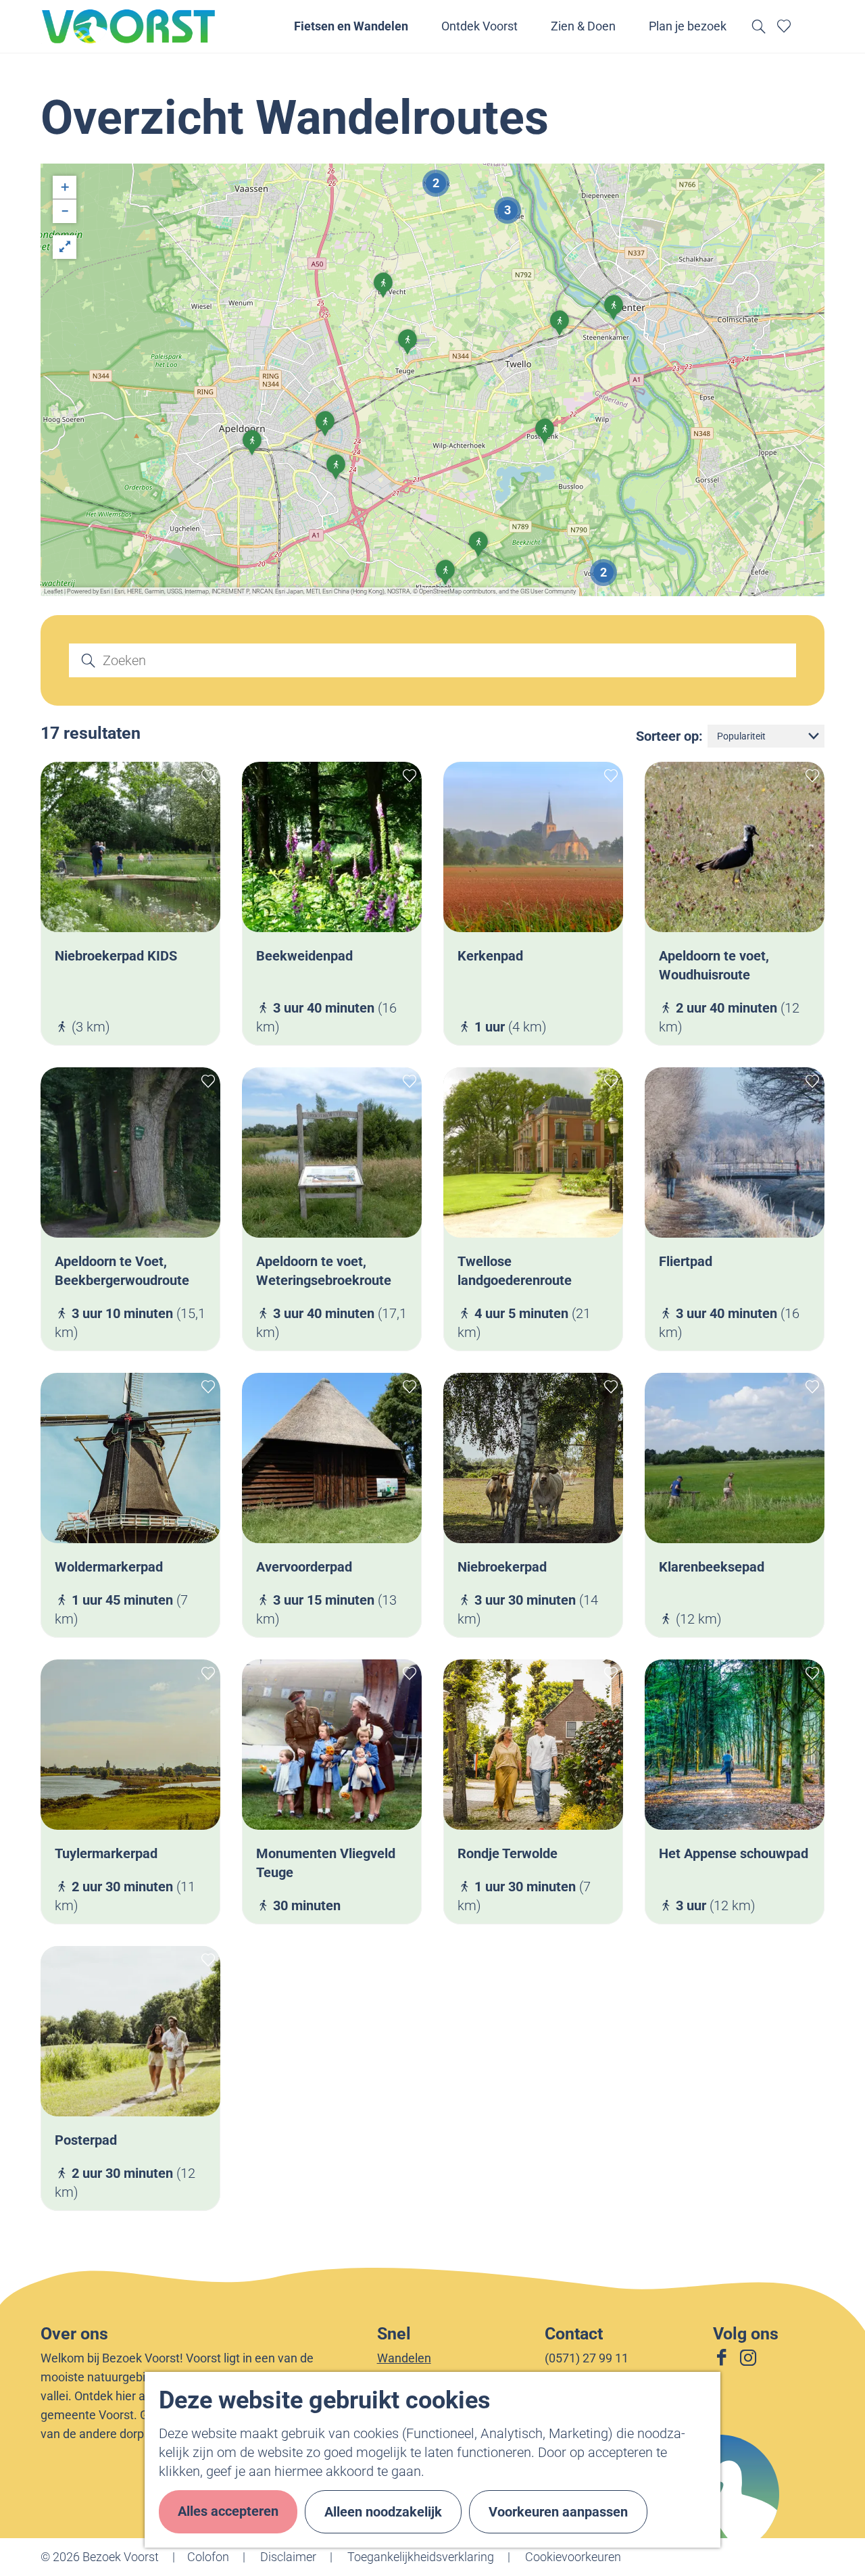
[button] (407, 347)
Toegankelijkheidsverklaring (421, 2557)
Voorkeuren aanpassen (558, 2512)
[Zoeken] (82, 660)
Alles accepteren (228, 2511)
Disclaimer (288, 2557)
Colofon (208, 2557)
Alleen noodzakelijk (383, 2512)
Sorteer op (669, 736)
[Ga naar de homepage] (129, 26)
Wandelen (404, 2358)
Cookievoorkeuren (573, 2557)
